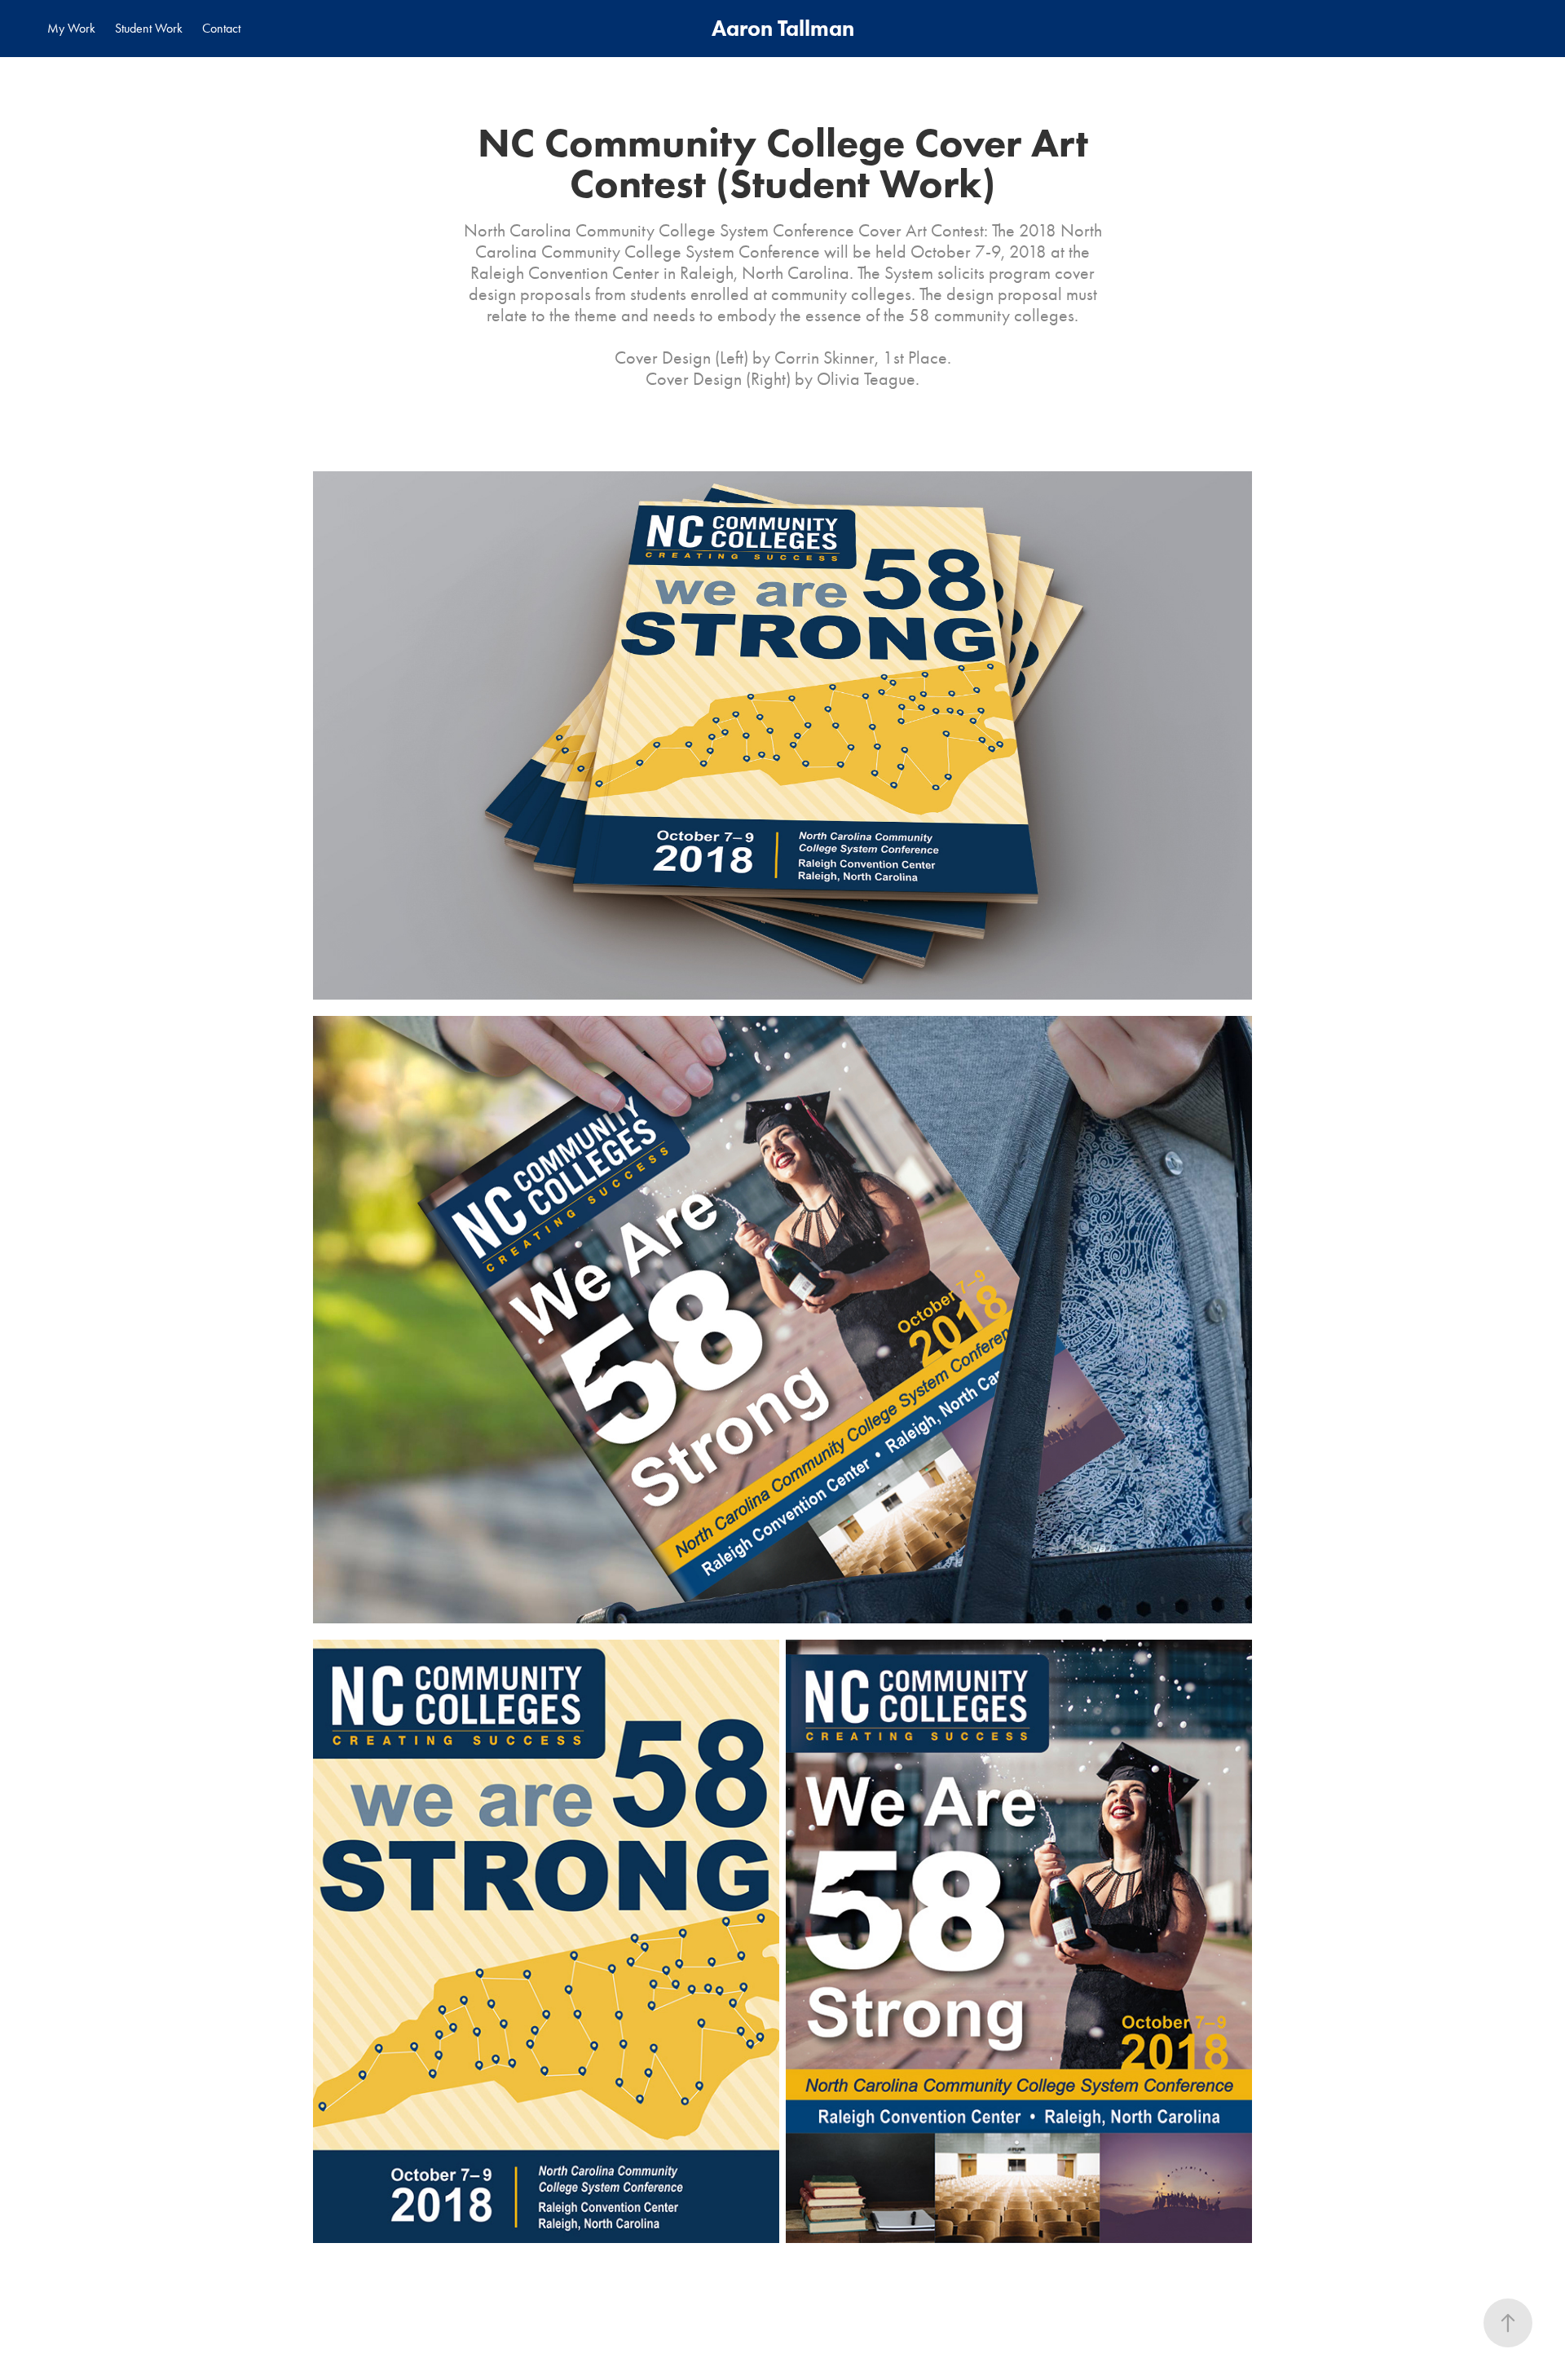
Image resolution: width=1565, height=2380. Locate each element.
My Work (71, 28)
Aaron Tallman (783, 28)
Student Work (149, 28)
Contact (221, 28)
